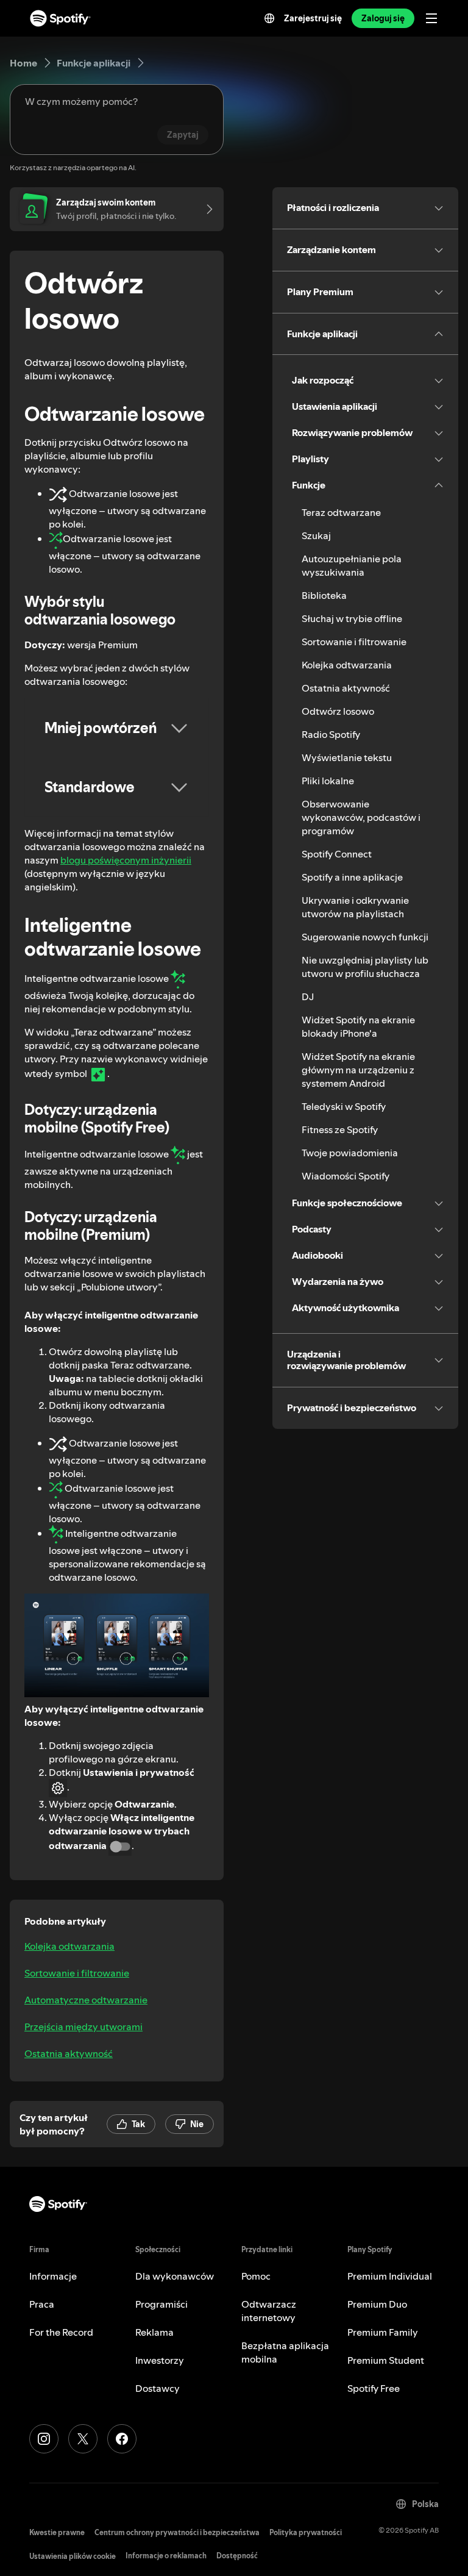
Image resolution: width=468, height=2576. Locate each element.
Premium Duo (377, 2304)
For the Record (61, 2332)
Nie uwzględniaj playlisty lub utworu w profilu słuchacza (365, 967)
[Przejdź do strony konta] (205, 209)
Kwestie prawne (57, 2532)
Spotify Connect (337, 854)
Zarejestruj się (313, 18)
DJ (308, 996)
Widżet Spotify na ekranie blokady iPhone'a (358, 1026)
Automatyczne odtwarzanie (86, 2000)
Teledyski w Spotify (344, 1106)
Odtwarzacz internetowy (269, 2311)
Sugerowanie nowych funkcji (365, 937)
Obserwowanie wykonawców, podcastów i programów (361, 817)
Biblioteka (324, 595)
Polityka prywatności (306, 2532)
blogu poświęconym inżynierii (126, 860)
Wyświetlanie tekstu (347, 757)
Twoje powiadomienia (350, 1153)
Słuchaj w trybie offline (352, 618)
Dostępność (237, 2556)
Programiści (161, 2304)
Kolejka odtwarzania (69, 1946)
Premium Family (383, 2332)
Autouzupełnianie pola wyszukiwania (352, 565)
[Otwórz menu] (431, 18)
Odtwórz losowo (338, 711)
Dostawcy (158, 2388)
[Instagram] (44, 2439)
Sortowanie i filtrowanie (77, 1973)
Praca (42, 2304)
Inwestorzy (160, 2360)
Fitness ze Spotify (340, 1129)
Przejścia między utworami (83, 2027)
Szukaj (316, 535)
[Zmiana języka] (269, 18)
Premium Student (386, 2360)
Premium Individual (390, 2276)
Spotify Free (374, 2388)
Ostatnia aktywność (69, 2053)
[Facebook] (122, 2439)
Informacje (53, 2276)
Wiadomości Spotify (346, 1176)
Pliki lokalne (328, 781)
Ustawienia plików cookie (73, 2556)
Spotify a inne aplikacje (352, 877)
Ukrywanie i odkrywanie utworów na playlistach (355, 907)
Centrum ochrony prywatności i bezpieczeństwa (177, 2532)
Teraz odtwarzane (341, 512)
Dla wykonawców (175, 2276)
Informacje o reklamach (166, 2556)
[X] (83, 2439)
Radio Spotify (331, 734)
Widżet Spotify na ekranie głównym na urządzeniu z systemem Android (358, 1070)
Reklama (154, 2332)
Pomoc (256, 2276)
